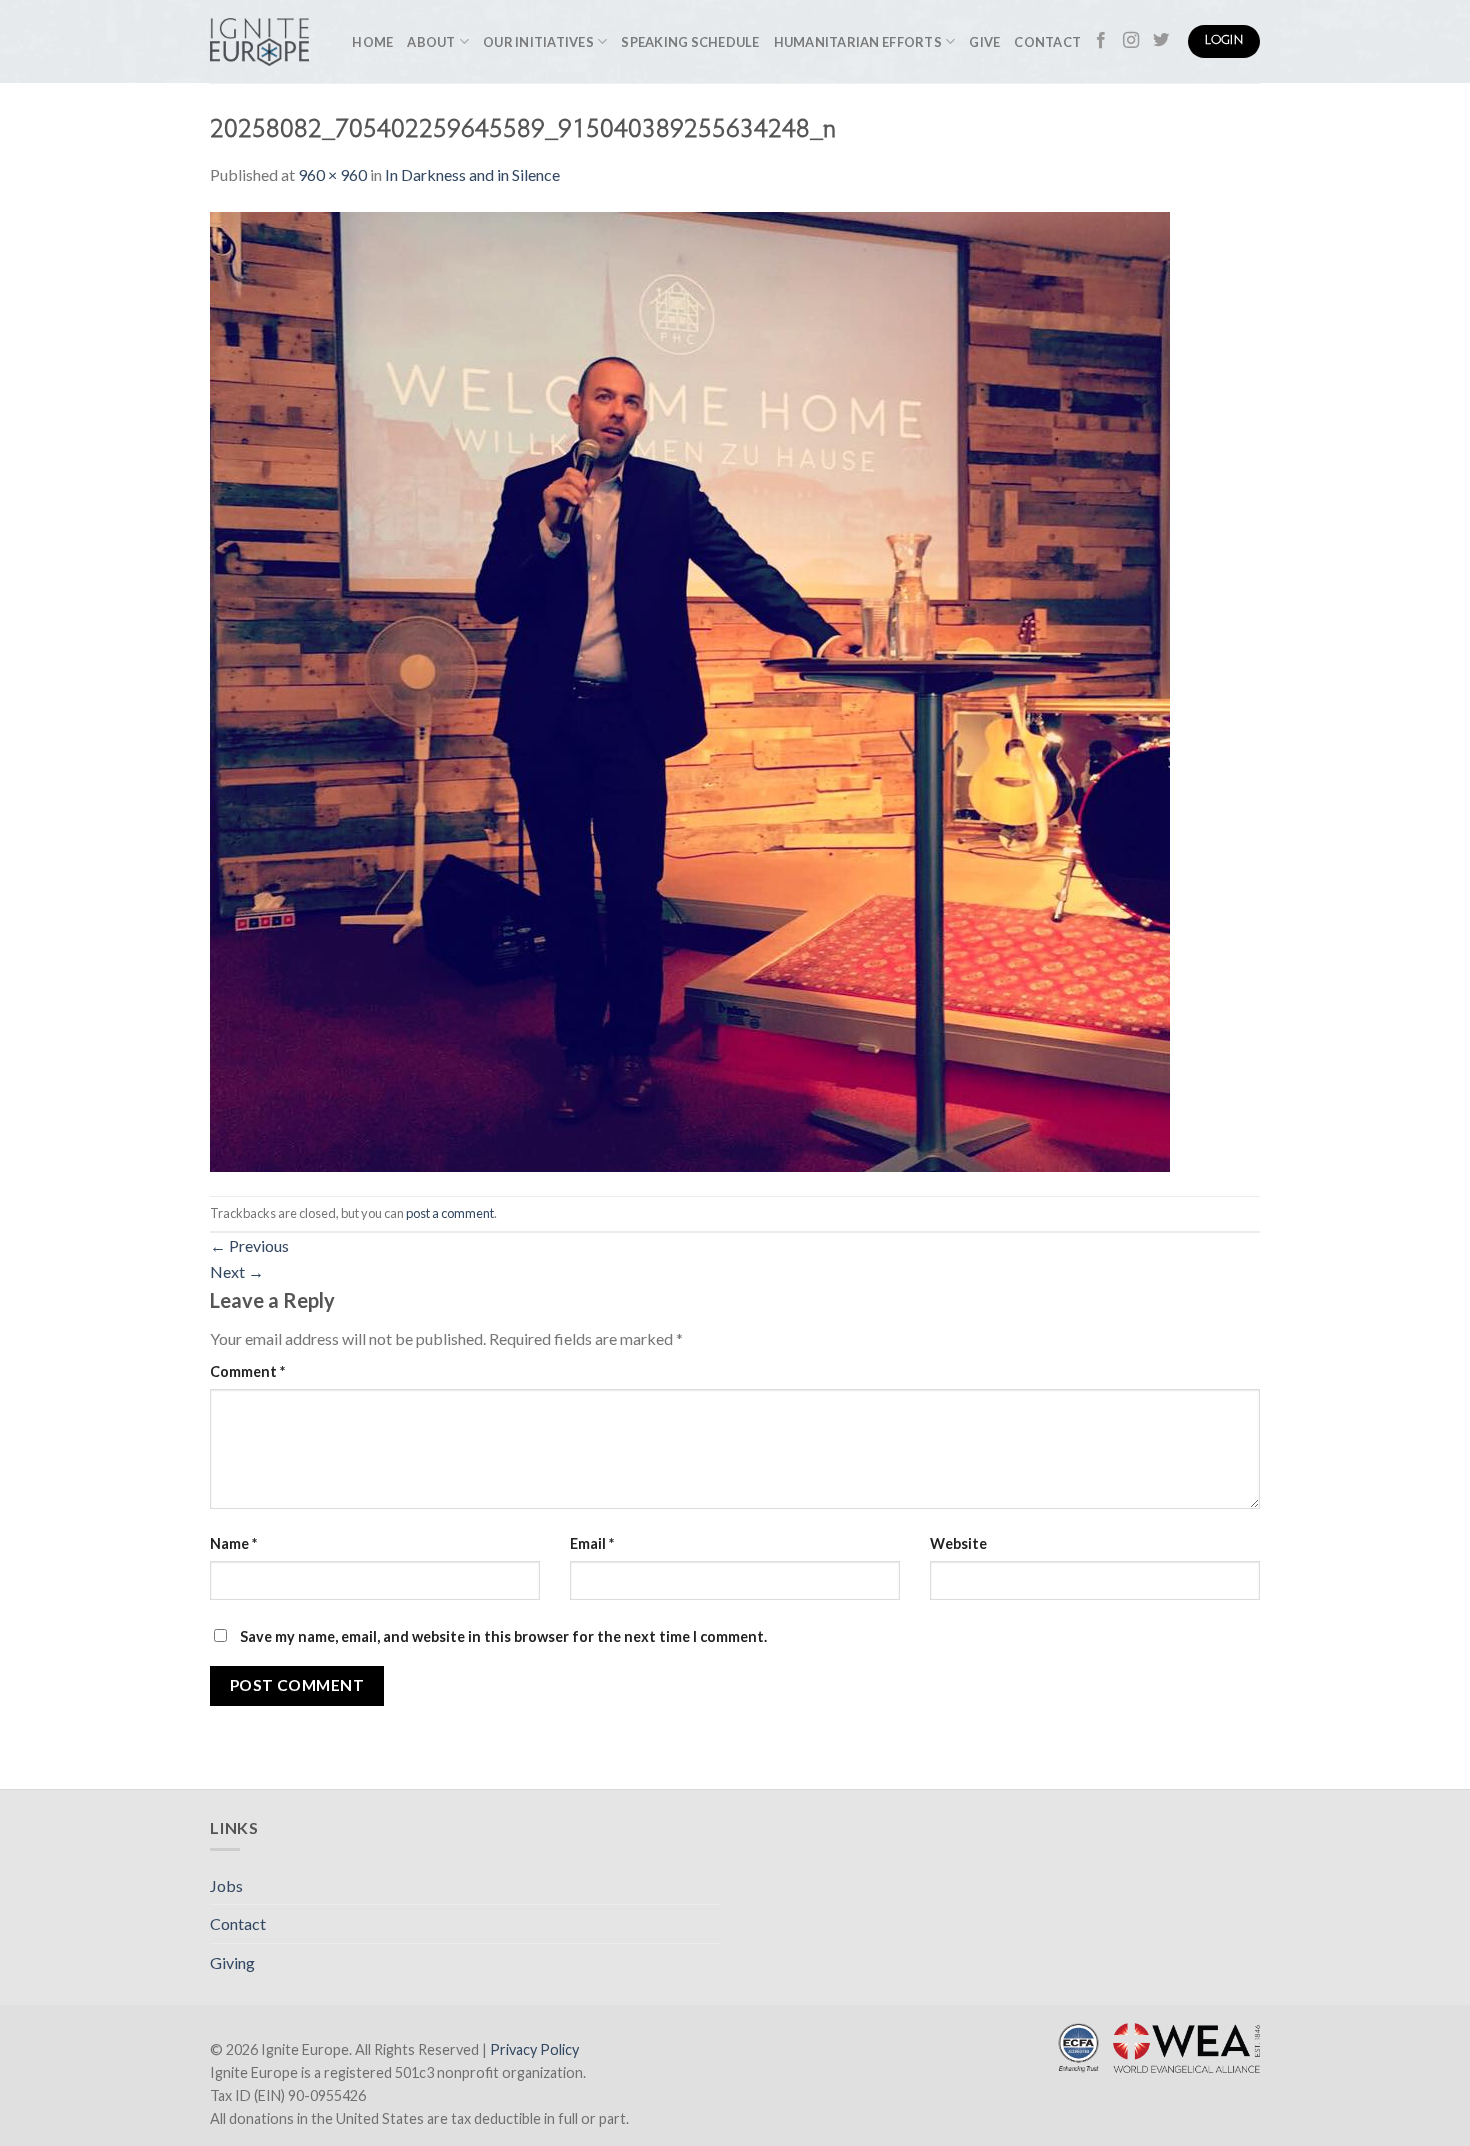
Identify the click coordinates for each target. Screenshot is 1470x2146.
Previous (249, 1245)
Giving (232, 1962)
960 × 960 (332, 174)
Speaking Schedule (690, 42)
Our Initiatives (538, 42)
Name (233, 1543)
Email (592, 1543)
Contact (1047, 42)
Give (984, 42)
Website (958, 1543)
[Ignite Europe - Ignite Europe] (259, 42)
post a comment (450, 1213)
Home (372, 42)
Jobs (226, 1885)
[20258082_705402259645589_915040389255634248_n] (690, 689)
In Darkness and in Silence (472, 174)
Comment (247, 1371)
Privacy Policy (534, 2049)
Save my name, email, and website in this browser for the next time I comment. (503, 1636)
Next (237, 1271)
